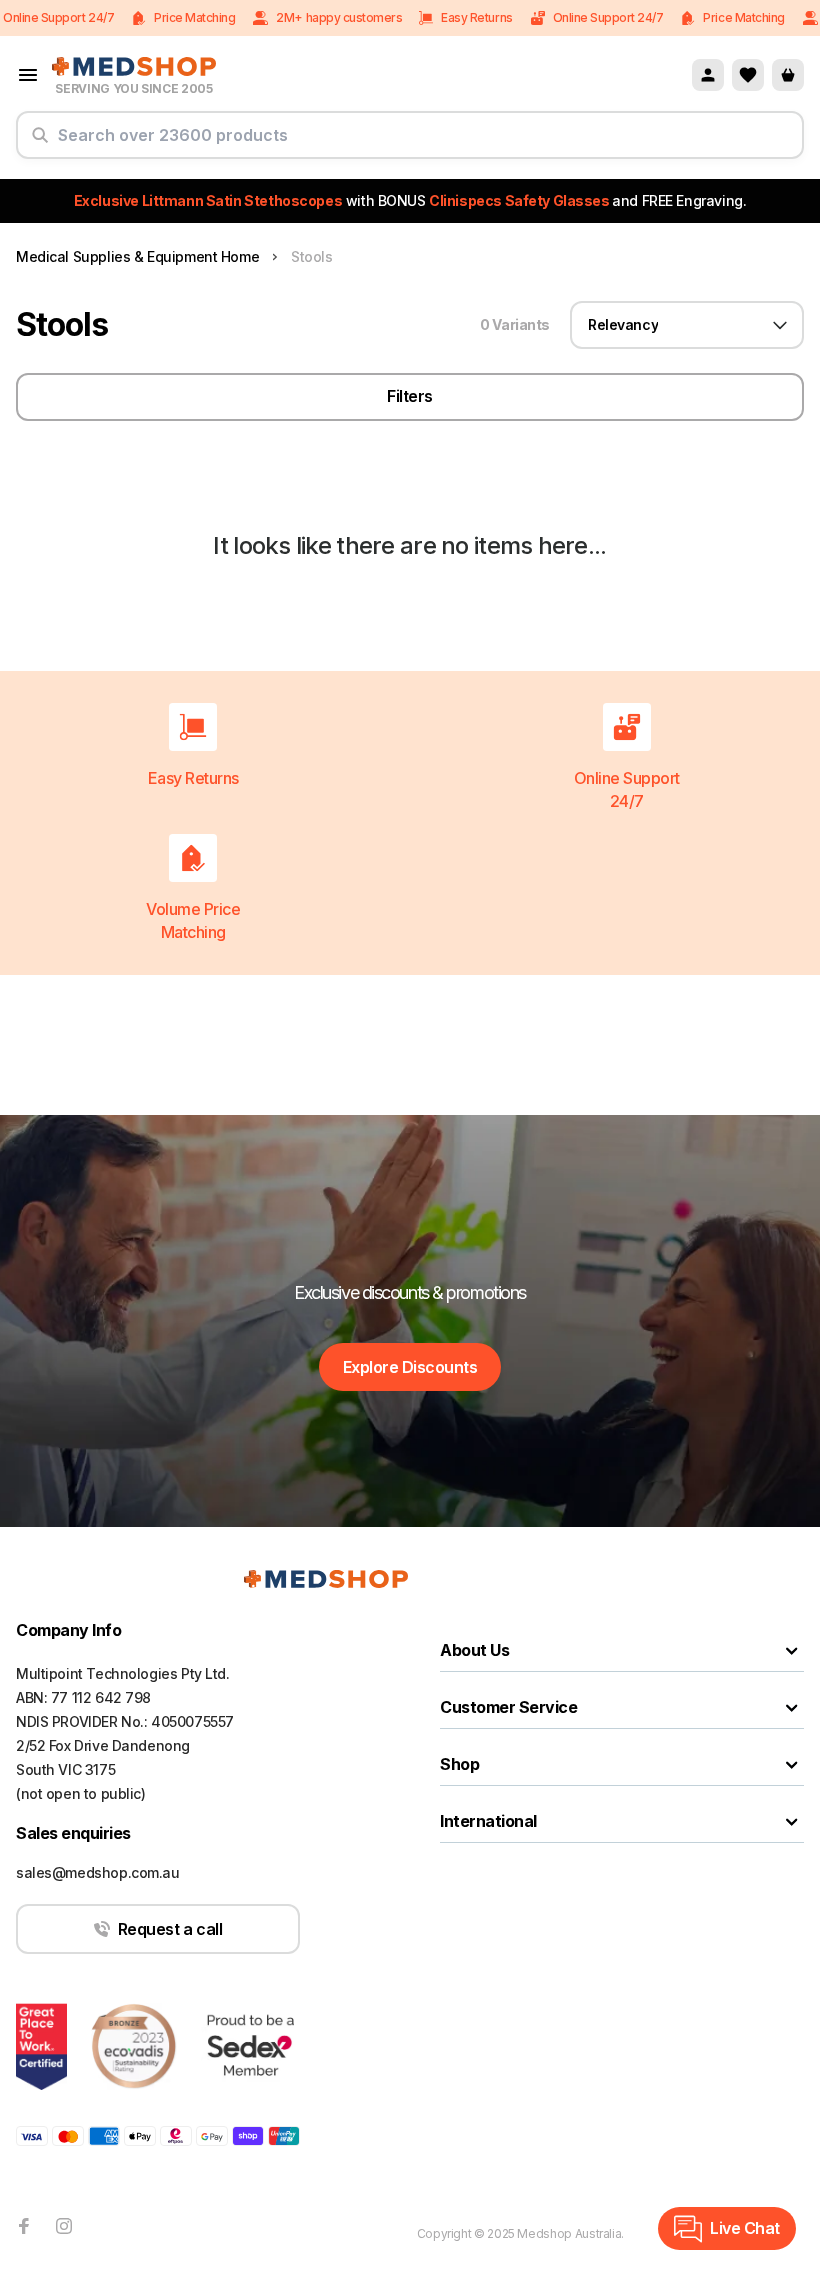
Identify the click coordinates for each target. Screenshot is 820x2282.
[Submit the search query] (40, 143)
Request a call (170, 1929)
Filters (410, 396)
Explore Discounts (410, 1367)
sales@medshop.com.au (98, 1872)
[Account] (708, 75)
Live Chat (745, 2228)
